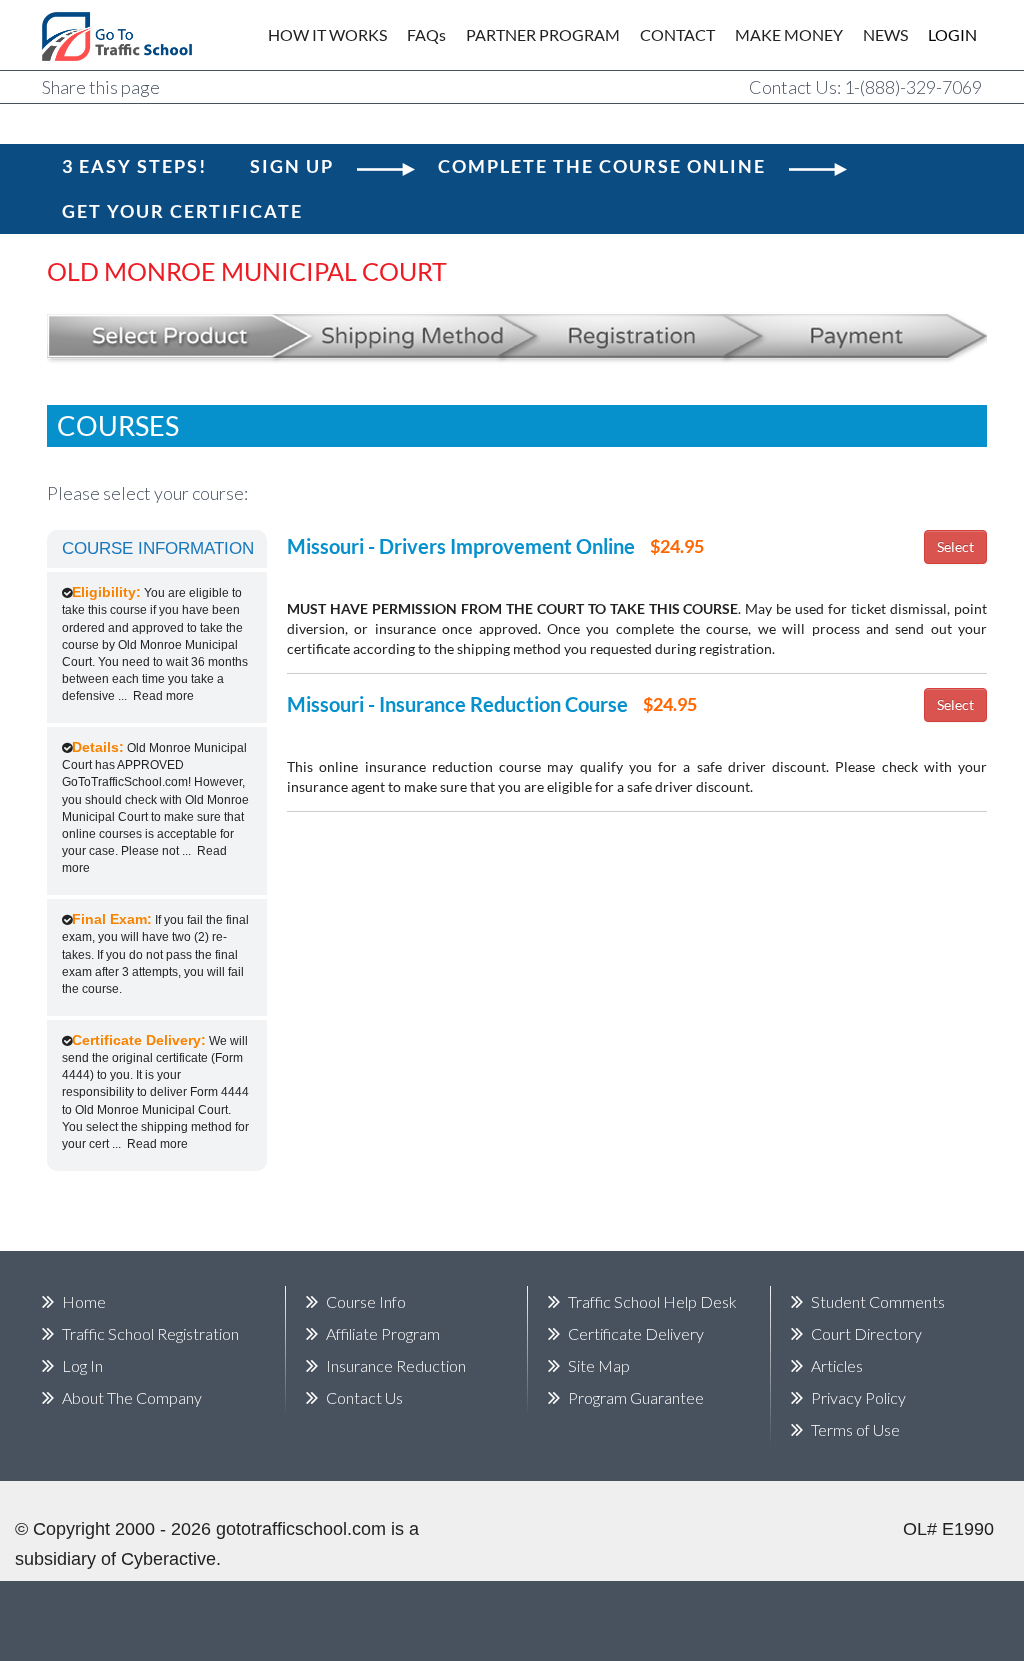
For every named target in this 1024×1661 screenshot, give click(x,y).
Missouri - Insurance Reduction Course (457, 704)
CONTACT (677, 34)
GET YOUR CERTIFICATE (182, 211)
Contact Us (364, 1397)
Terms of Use (855, 1429)
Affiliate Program (383, 1333)
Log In (82, 1365)
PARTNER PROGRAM (543, 34)
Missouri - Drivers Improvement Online (461, 546)
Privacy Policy (858, 1397)
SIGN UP (292, 166)
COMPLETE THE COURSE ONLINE (602, 166)
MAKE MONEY (789, 34)
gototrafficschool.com (301, 1529)
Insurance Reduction (396, 1365)
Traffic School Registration (150, 1333)
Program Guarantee (636, 1397)
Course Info (366, 1301)
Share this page (101, 87)
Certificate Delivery (636, 1333)
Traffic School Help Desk (652, 1301)
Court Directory (866, 1333)
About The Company (132, 1397)
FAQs (426, 34)
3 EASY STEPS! (134, 166)
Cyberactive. (171, 1559)
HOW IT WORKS (327, 34)
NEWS (885, 34)
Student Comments (878, 1301)
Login (939, 34)
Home (84, 1301)
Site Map (599, 1365)
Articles (837, 1365)
